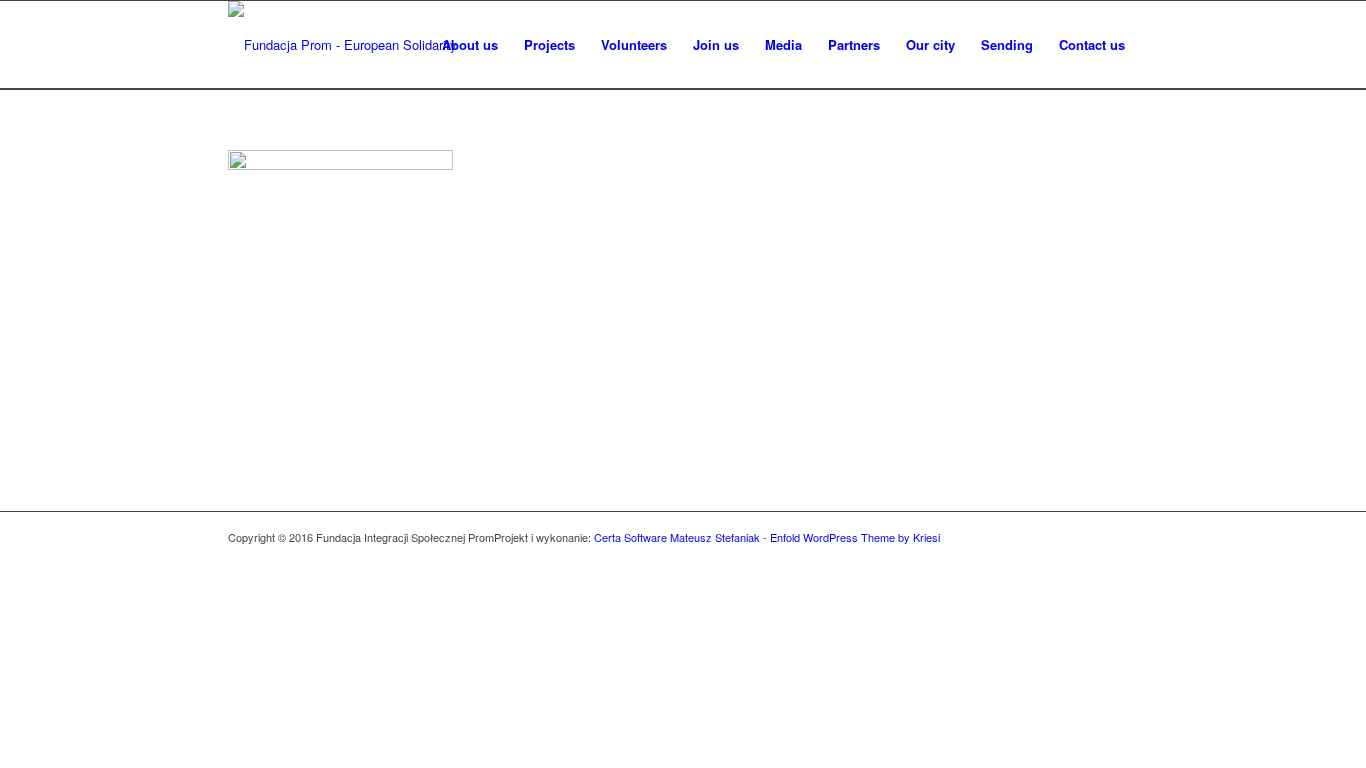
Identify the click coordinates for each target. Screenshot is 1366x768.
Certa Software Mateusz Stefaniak (677, 537)
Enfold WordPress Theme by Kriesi (855, 537)
